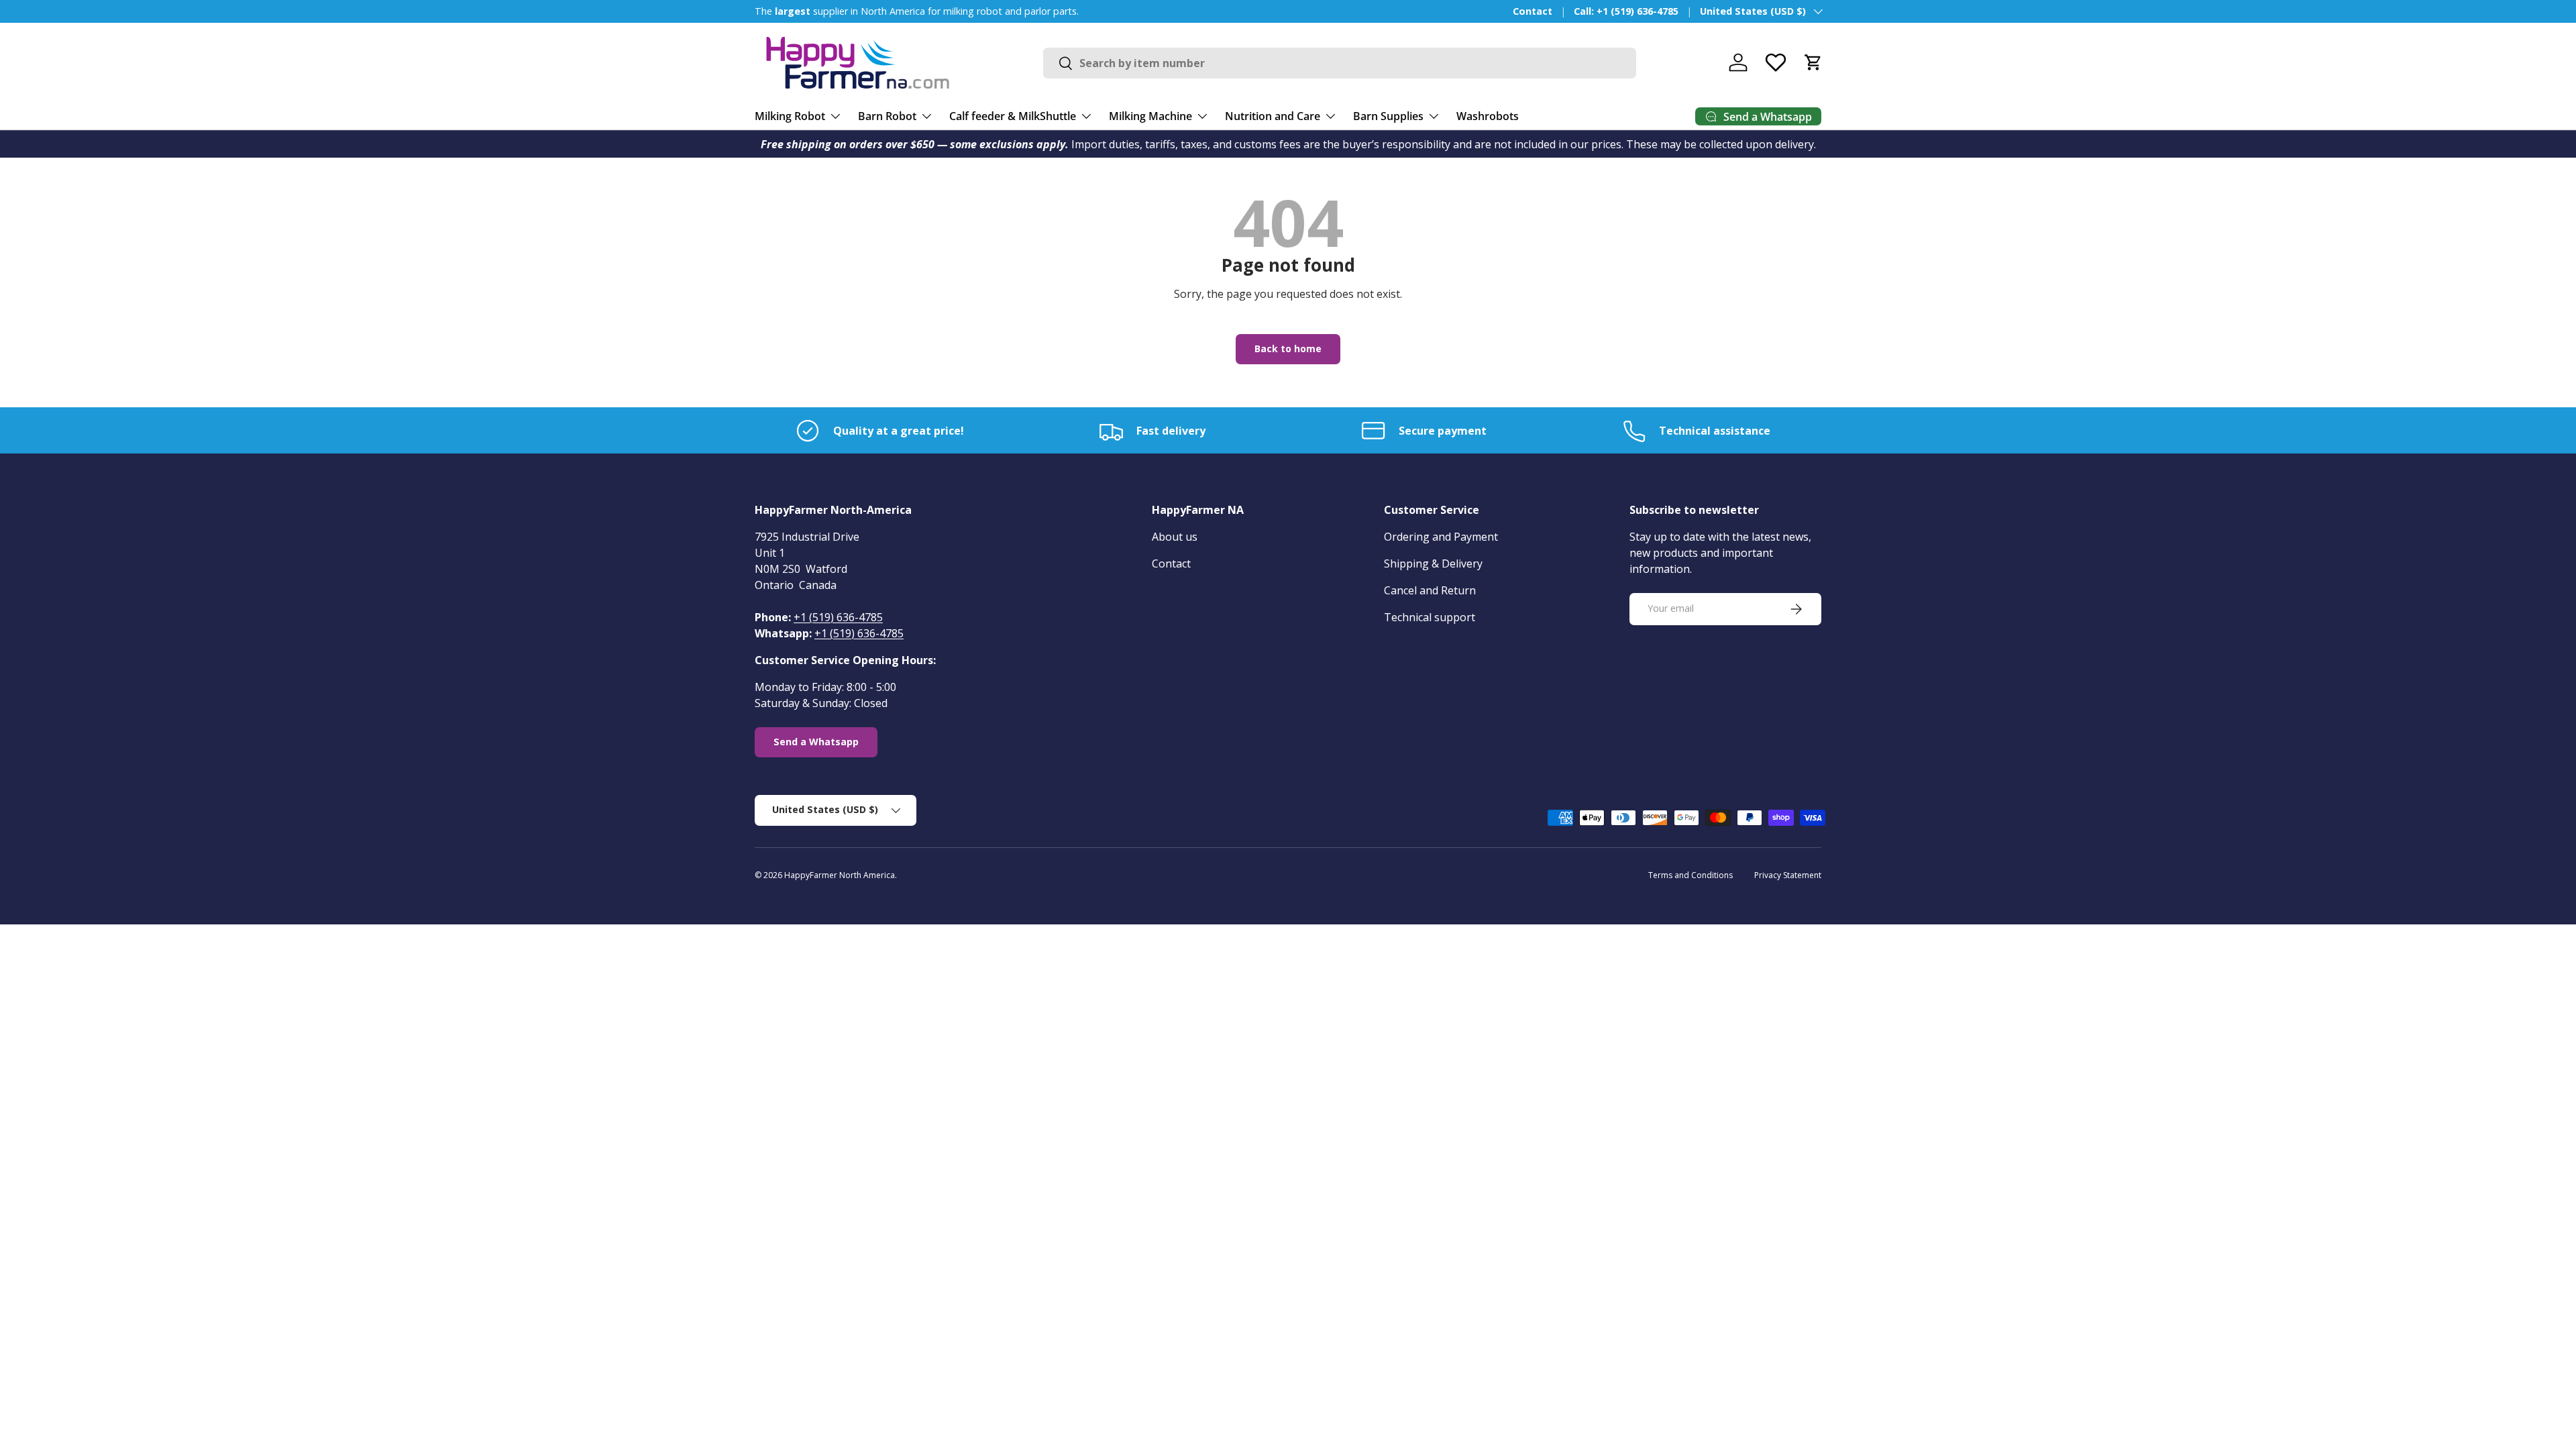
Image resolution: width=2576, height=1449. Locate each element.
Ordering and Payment (1441, 537)
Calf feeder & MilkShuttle (1013, 116)
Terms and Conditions (1690, 875)
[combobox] (1340, 63)
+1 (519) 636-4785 (838, 617)
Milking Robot (790, 116)
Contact (1533, 11)
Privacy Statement (1788, 875)
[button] (1813, 62)
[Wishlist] (1776, 62)
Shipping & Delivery (1433, 563)
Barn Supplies (1388, 116)
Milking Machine (1150, 116)
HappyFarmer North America (840, 875)
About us (1175, 537)
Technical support (1430, 617)
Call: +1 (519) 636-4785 (1626, 11)
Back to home (1288, 348)
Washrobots (1488, 116)
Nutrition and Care (1273, 116)
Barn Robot (887, 116)
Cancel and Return (1430, 590)
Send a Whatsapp (816, 742)
